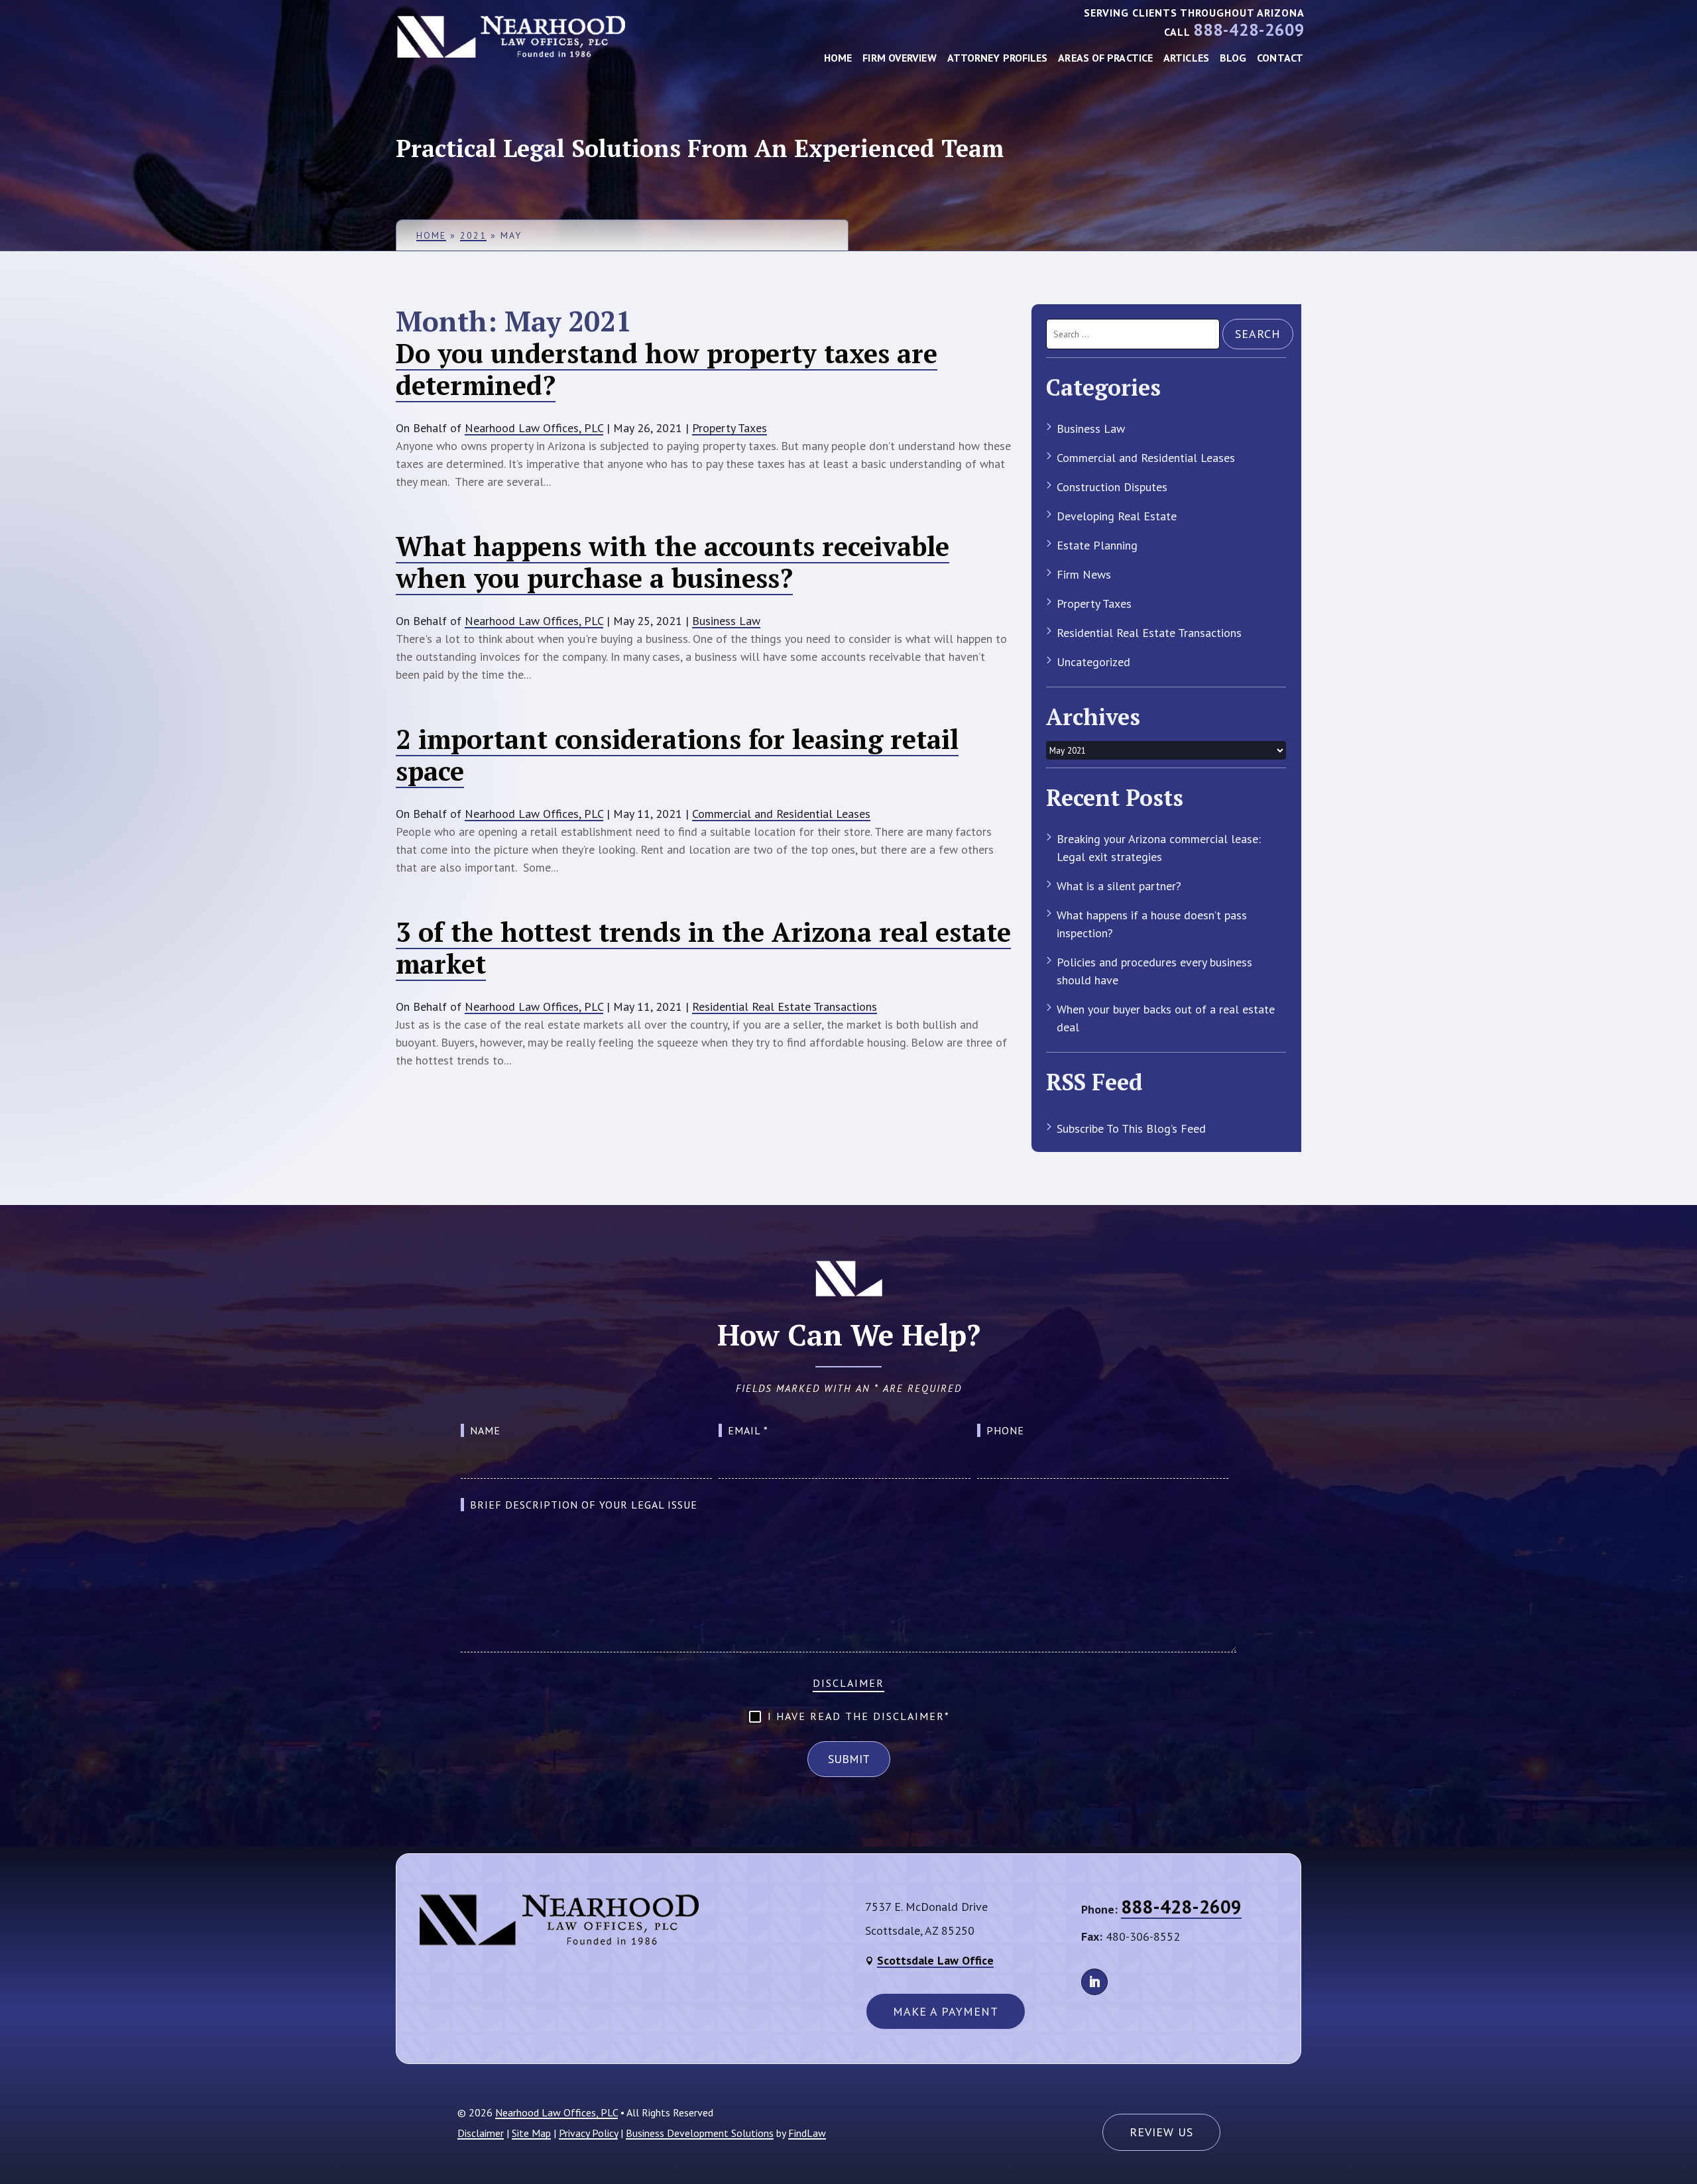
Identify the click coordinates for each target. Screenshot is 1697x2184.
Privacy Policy (588, 2133)
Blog (1233, 58)
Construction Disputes (1112, 487)
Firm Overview (899, 58)
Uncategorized (1093, 662)
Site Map (531, 2133)
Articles (1186, 58)
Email (748, 1430)
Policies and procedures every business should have (1154, 971)
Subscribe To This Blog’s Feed (1131, 1128)
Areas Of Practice (1105, 58)
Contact (1280, 58)
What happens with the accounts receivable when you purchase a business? (673, 562)
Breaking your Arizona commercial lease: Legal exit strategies (1159, 848)
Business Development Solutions (700, 2133)
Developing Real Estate (1117, 516)
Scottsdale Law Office (935, 1960)
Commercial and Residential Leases (781, 814)
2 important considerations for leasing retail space (677, 755)
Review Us (1161, 2132)
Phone (1005, 1430)
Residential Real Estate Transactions (785, 1006)
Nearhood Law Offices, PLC (534, 428)
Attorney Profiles (998, 58)
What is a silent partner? (1119, 886)
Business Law (726, 621)
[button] (1677, 2164)
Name (485, 1430)
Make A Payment (946, 2011)
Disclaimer (848, 1683)
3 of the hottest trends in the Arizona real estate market (703, 948)
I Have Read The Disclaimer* (859, 1716)
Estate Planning (1097, 545)
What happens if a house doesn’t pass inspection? (1152, 924)
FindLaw (807, 2133)
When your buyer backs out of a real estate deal (1166, 1018)
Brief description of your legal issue (584, 1505)
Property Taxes (730, 428)
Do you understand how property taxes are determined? (667, 369)
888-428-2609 (1249, 30)
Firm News (1084, 574)
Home (838, 58)
